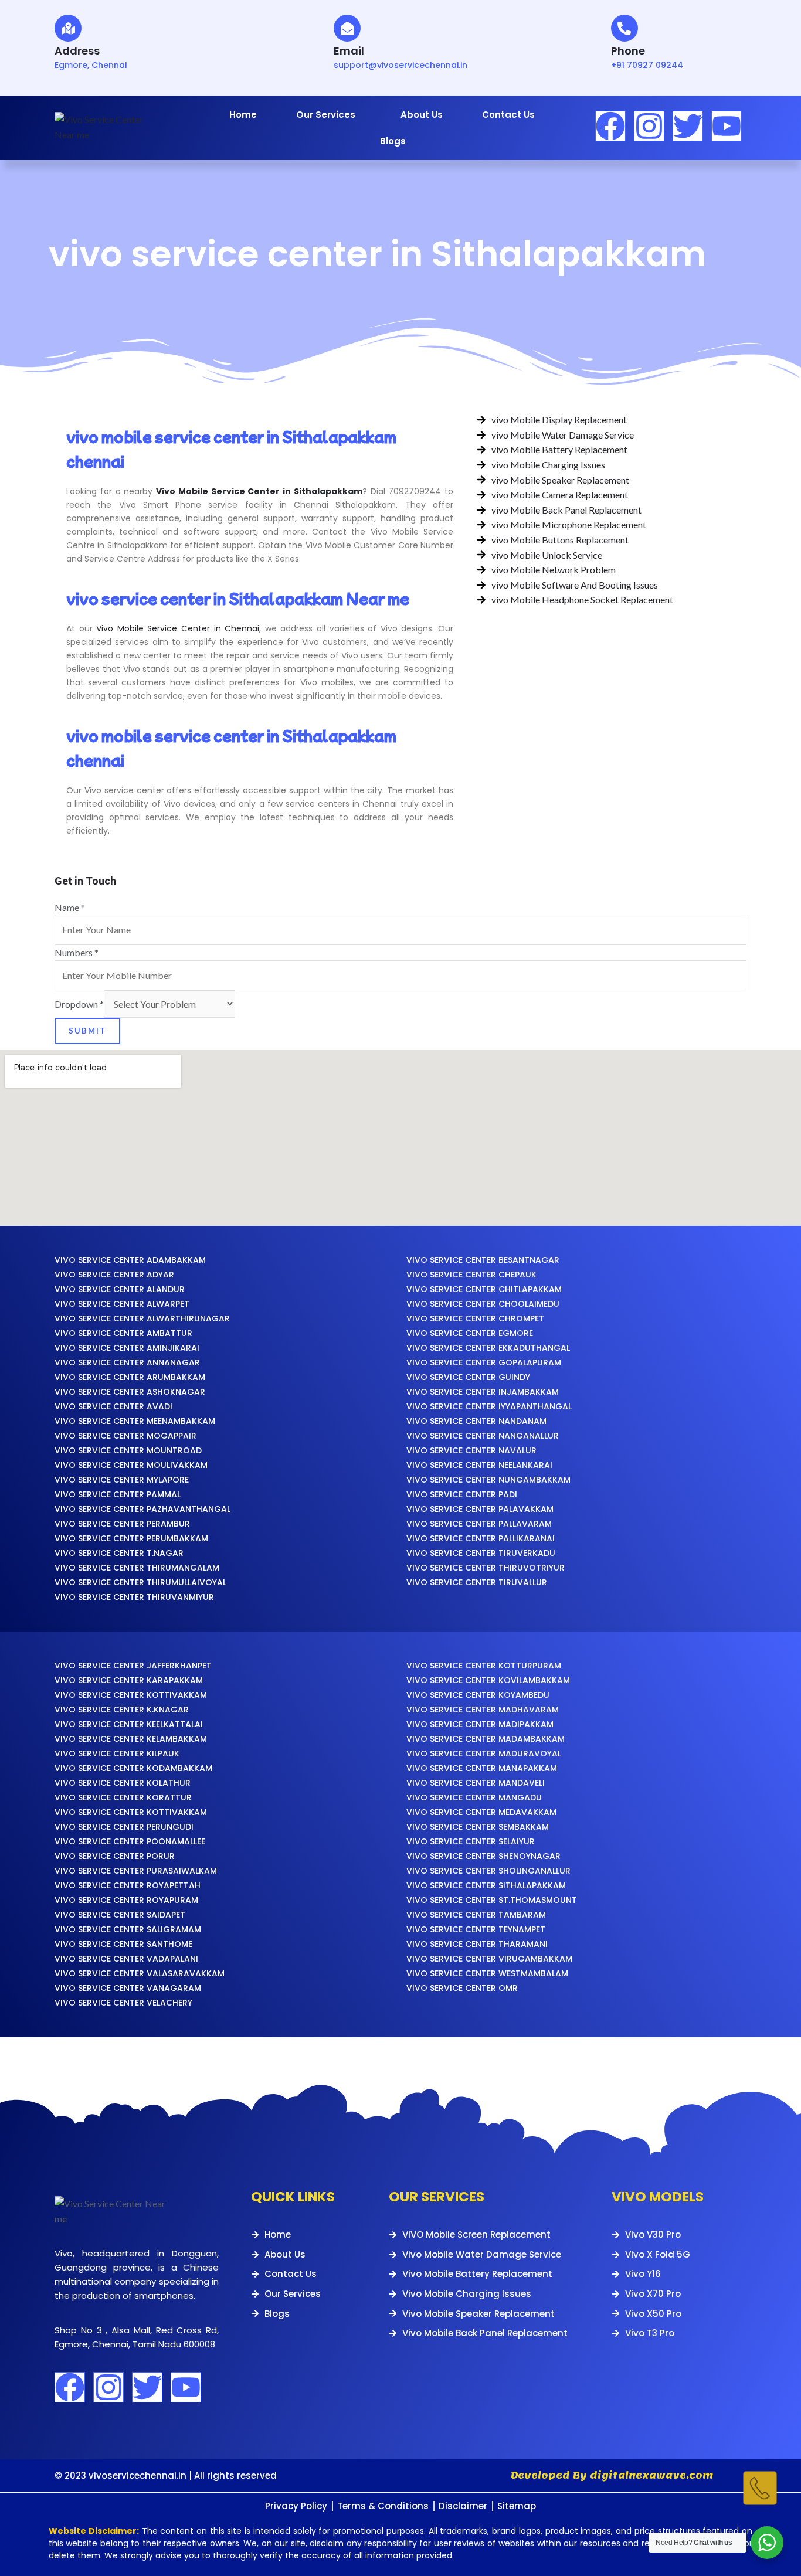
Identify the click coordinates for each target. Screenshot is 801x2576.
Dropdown (79, 1004)
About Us (422, 115)
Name (70, 907)
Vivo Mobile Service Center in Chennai (178, 628)
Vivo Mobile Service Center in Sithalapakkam (259, 491)
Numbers (77, 952)
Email (349, 51)
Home (243, 115)
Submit (87, 1031)
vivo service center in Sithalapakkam (377, 254)
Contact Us (508, 115)
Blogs (393, 141)
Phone (628, 51)
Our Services (326, 115)
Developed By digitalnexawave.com (612, 2475)
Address (77, 51)
